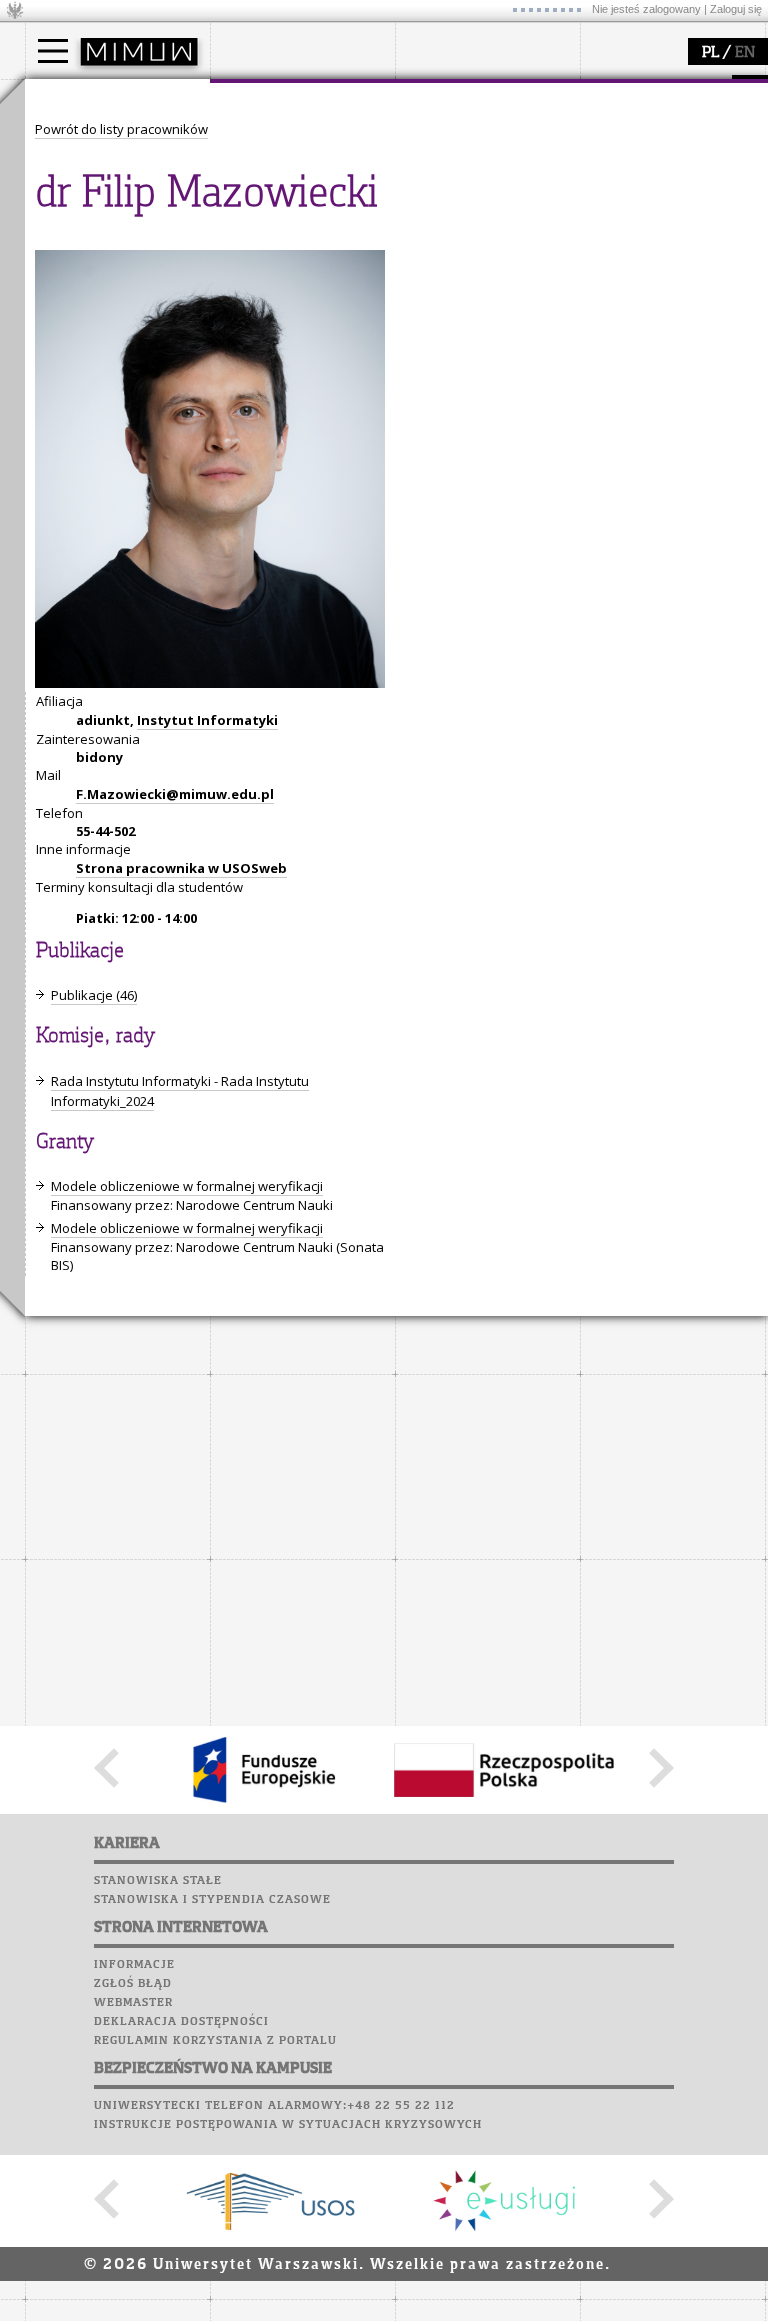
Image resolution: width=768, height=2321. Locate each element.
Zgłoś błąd (133, 1984)
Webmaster (133, 2003)
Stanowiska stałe (158, 1881)
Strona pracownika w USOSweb (181, 868)
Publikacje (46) (94, 995)
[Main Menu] (53, 51)
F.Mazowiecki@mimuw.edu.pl (175, 794)
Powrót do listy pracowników (121, 129)
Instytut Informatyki (207, 720)
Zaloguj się (736, 9)
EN (745, 53)
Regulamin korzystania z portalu (215, 2041)
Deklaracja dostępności (181, 2022)
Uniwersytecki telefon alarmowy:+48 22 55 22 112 (274, 2106)
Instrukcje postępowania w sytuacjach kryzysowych (288, 2125)
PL (710, 53)
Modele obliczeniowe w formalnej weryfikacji (187, 1186)
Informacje (134, 1965)
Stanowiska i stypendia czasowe (212, 1900)
